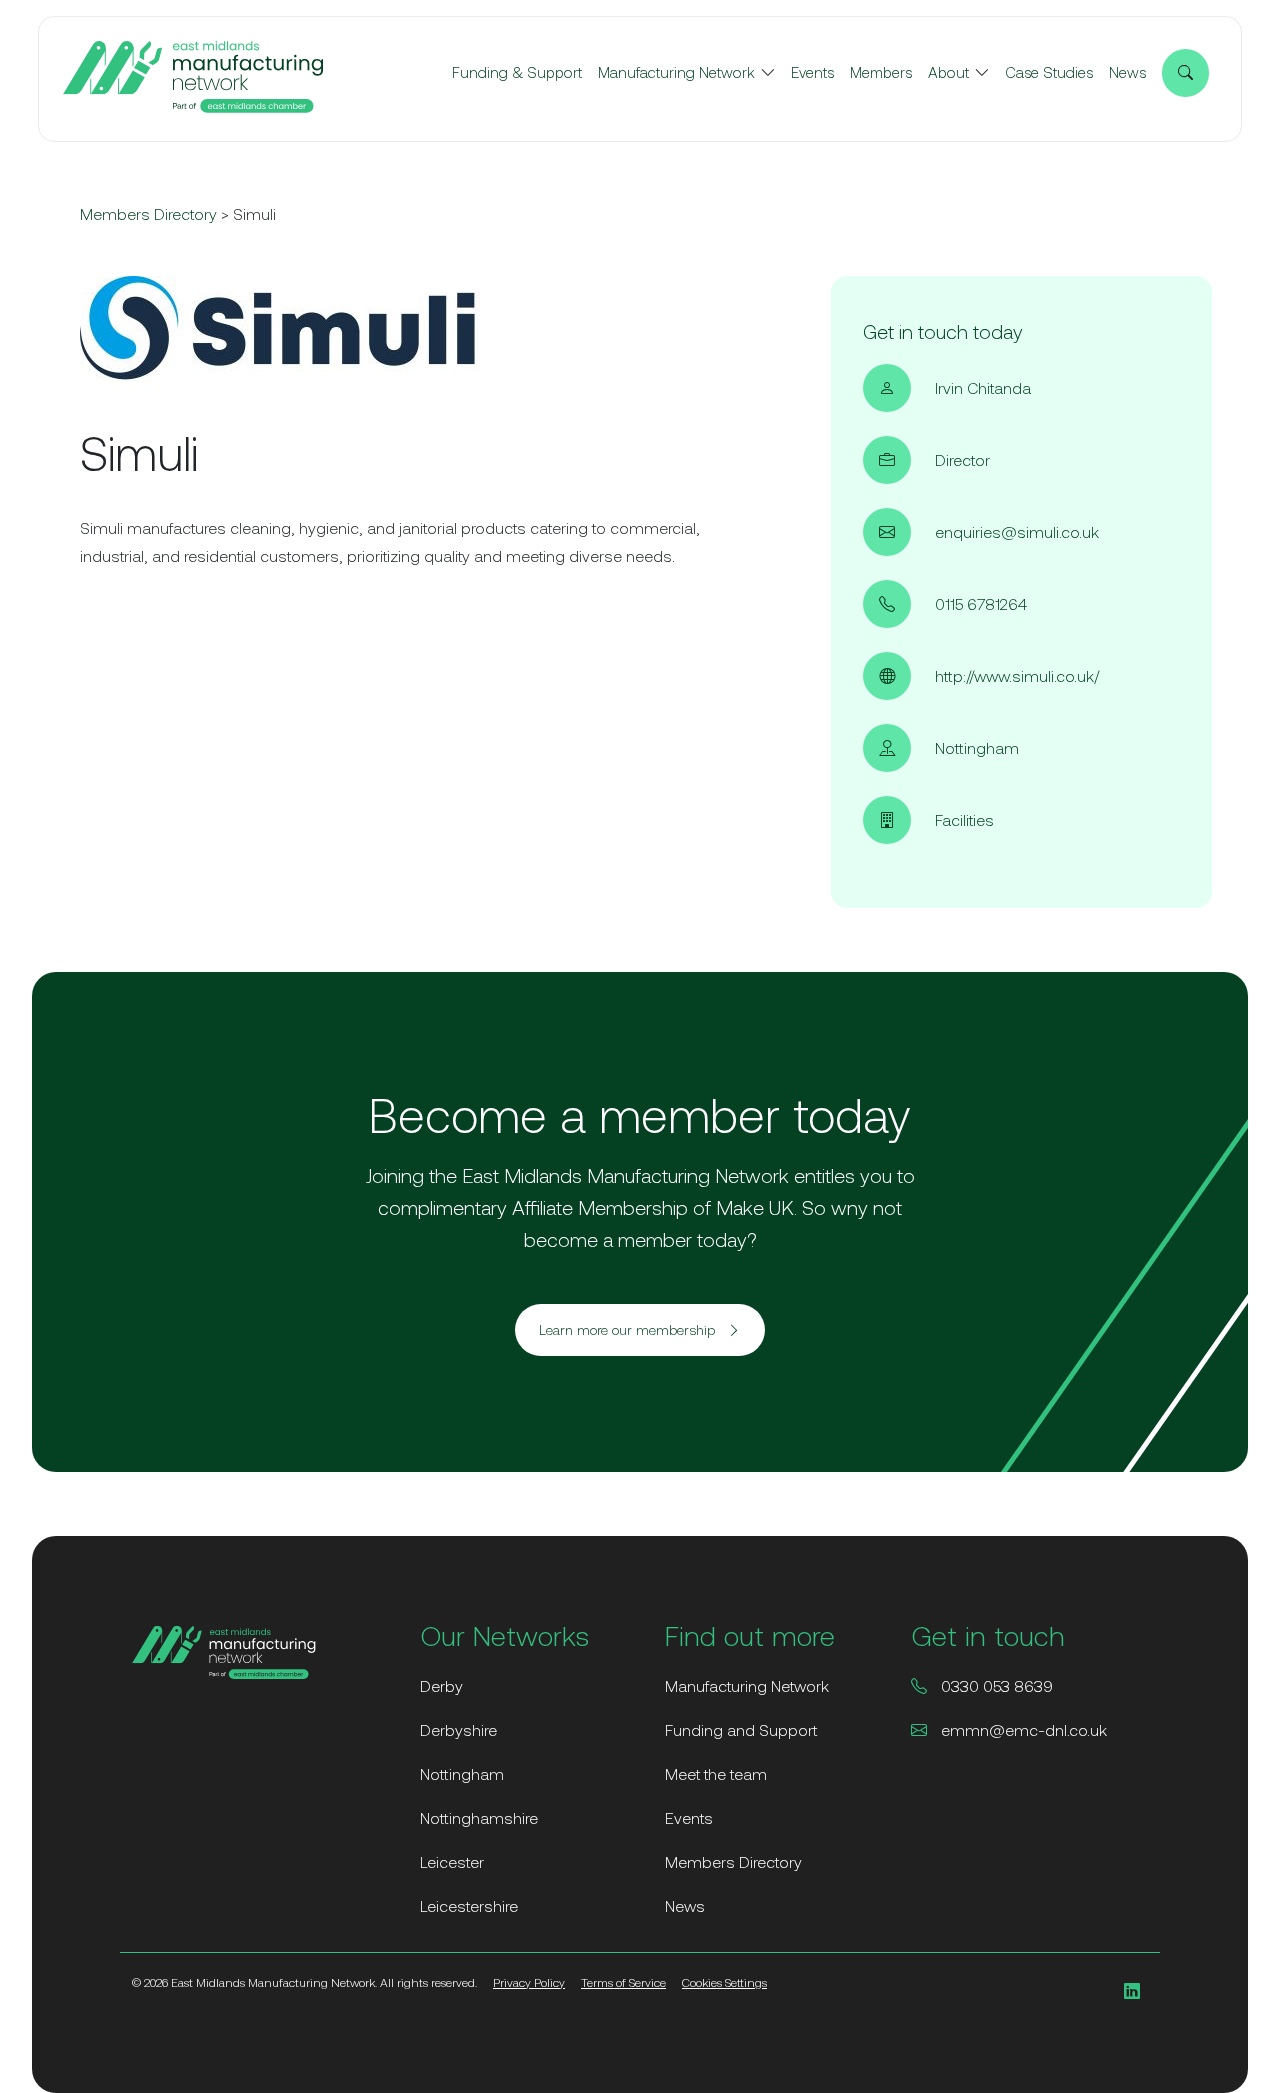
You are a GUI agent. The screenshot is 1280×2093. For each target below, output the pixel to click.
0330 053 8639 (995, 1686)
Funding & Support (517, 72)
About (948, 72)
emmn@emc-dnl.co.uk (1022, 1730)
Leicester (452, 1862)
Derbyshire (458, 1730)
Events (812, 72)
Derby (441, 1686)
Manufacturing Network (676, 72)
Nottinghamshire (479, 1818)
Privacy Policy (529, 1983)
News (1127, 72)
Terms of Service (623, 1983)
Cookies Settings (724, 1983)
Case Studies (1049, 72)
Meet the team (716, 1774)
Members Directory (148, 214)
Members (881, 72)
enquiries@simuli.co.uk (1017, 532)
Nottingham (462, 1774)
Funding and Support (741, 1730)
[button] (640, 1330)
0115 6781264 (981, 604)
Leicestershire (469, 1906)
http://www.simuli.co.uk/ (1017, 676)
